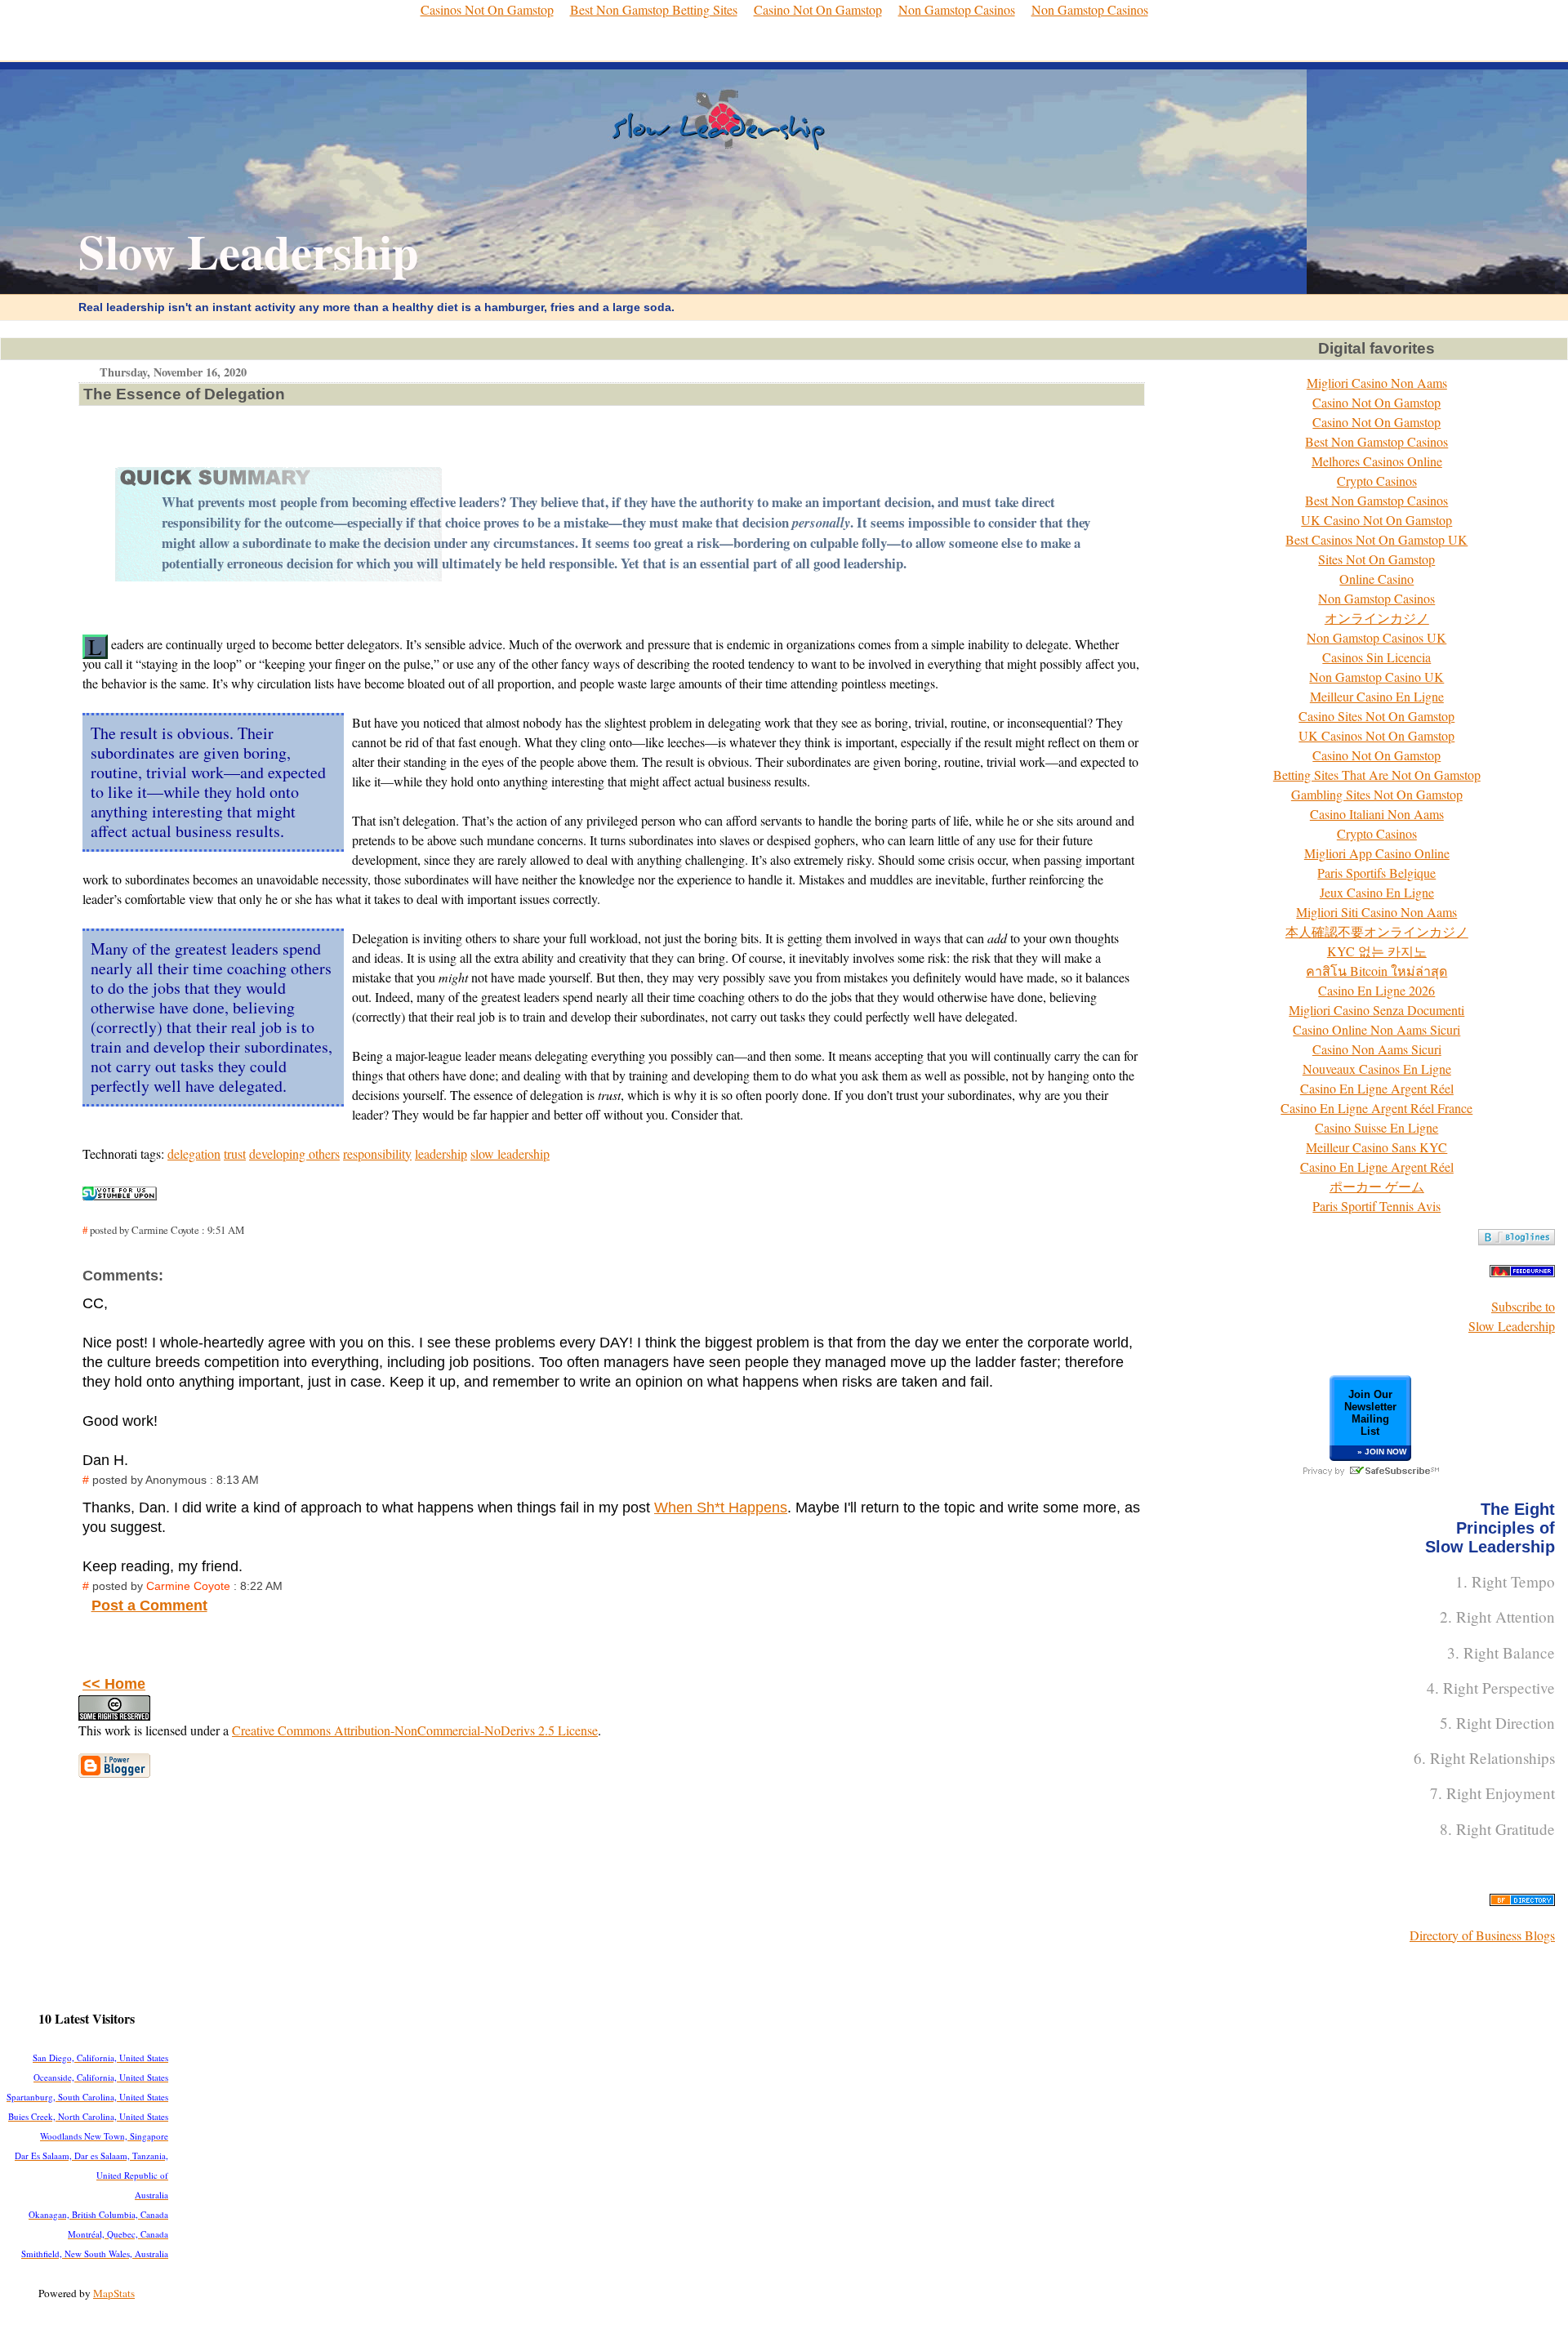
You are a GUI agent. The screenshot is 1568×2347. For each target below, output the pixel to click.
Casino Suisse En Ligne (1376, 1127)
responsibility (377, 1153)
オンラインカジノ (1377, 618)
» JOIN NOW (1382, 1452)
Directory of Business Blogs (1482, 1935)
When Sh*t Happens (721, 1508)
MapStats (114, 2293)
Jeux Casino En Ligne (1377, 892)
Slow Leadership (249, 251)
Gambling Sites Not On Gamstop (1377, 794)
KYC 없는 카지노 (1377, 951)
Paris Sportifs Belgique (1376, 873)
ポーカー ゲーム (1377, 1186)
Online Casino (1376, 579)
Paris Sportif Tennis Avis (1376, 1206)
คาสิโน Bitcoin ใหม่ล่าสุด (1376, 971)
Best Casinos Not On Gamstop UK (1376, 539)
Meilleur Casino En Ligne (1377, 696)
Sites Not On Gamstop (1376, 559)
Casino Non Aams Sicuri (1377, 1049)
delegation (194, 1153)
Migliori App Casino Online (1377, 853)
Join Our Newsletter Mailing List (1370, 1413)
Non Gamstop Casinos (1376, 598)
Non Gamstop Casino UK (1376, 677)
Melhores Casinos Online (1377, 461)
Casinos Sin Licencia (1376, 657)
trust (235, 1153)
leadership (441, 1153)
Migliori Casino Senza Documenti (1376, 1010)
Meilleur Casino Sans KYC (1376, 1147)
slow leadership (510, 1153)
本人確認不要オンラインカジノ (1377, 931)
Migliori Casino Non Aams (1377, 383)
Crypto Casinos (1377, 481)
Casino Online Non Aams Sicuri (1376, 1029)
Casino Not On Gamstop (1376, 402)
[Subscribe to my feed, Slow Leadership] (1522, 1272)
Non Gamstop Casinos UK (1376, 637)
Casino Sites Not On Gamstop (1376, 716)
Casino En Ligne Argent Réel (1377, 1088)
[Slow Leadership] (1517, 1240)
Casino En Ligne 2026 (1376, 990)
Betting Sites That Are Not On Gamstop (1377, 775)
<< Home (114, 1684)
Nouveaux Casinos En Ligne (1377, 1069)
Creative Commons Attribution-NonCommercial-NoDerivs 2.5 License (415, 1730)
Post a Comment (149, 1605)
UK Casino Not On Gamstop (1376, 520)
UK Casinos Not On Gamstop (1376, 735)
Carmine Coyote (188, 1586)
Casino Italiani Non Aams (1377, 814)
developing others (294, 1153)
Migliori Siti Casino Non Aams (1376, 912)
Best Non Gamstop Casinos (1376, 441)
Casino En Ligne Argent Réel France (1376, 1108)
